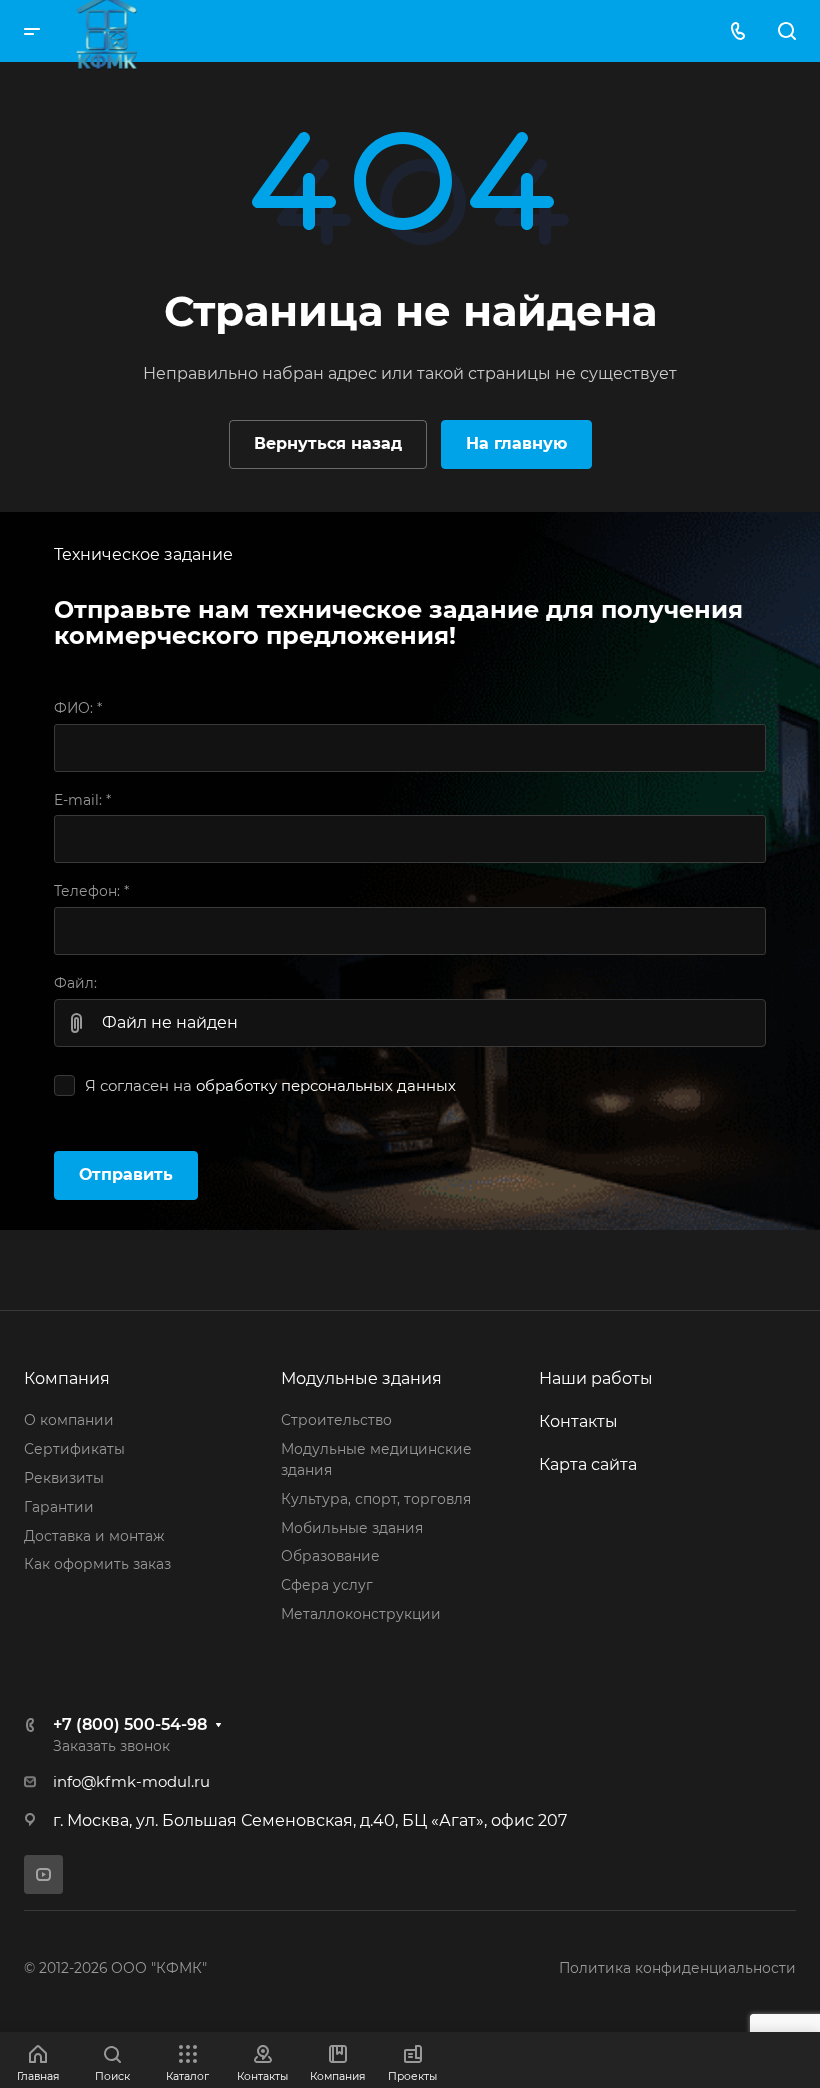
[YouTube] (43, 1874)
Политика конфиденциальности (677, 1968)
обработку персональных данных (326, 1086)
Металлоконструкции (361, 1614)
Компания (67, 1378)
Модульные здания (361, 1378)
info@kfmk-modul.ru (131, 1782)
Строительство (336, 1420)
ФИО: (78, 708)
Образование (330, 1556)
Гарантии (59, 1507)
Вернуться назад (328, 443)
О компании (69, 1420)
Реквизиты (64, 1478)
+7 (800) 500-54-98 (130, 1724)
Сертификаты (74, 1449)
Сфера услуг (327, 1585)
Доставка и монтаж (94, 1536)
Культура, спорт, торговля (376, 1499)
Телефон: (91, 891)
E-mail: (82, 800)
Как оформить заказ (97, 1564)
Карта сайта (588, 1464)
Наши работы (596, 1378)
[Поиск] (786, 31)
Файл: (75, 983)
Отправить (126, 1174)
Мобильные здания (352, 1528)
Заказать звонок (111, 1746)
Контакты (578, 1421)
